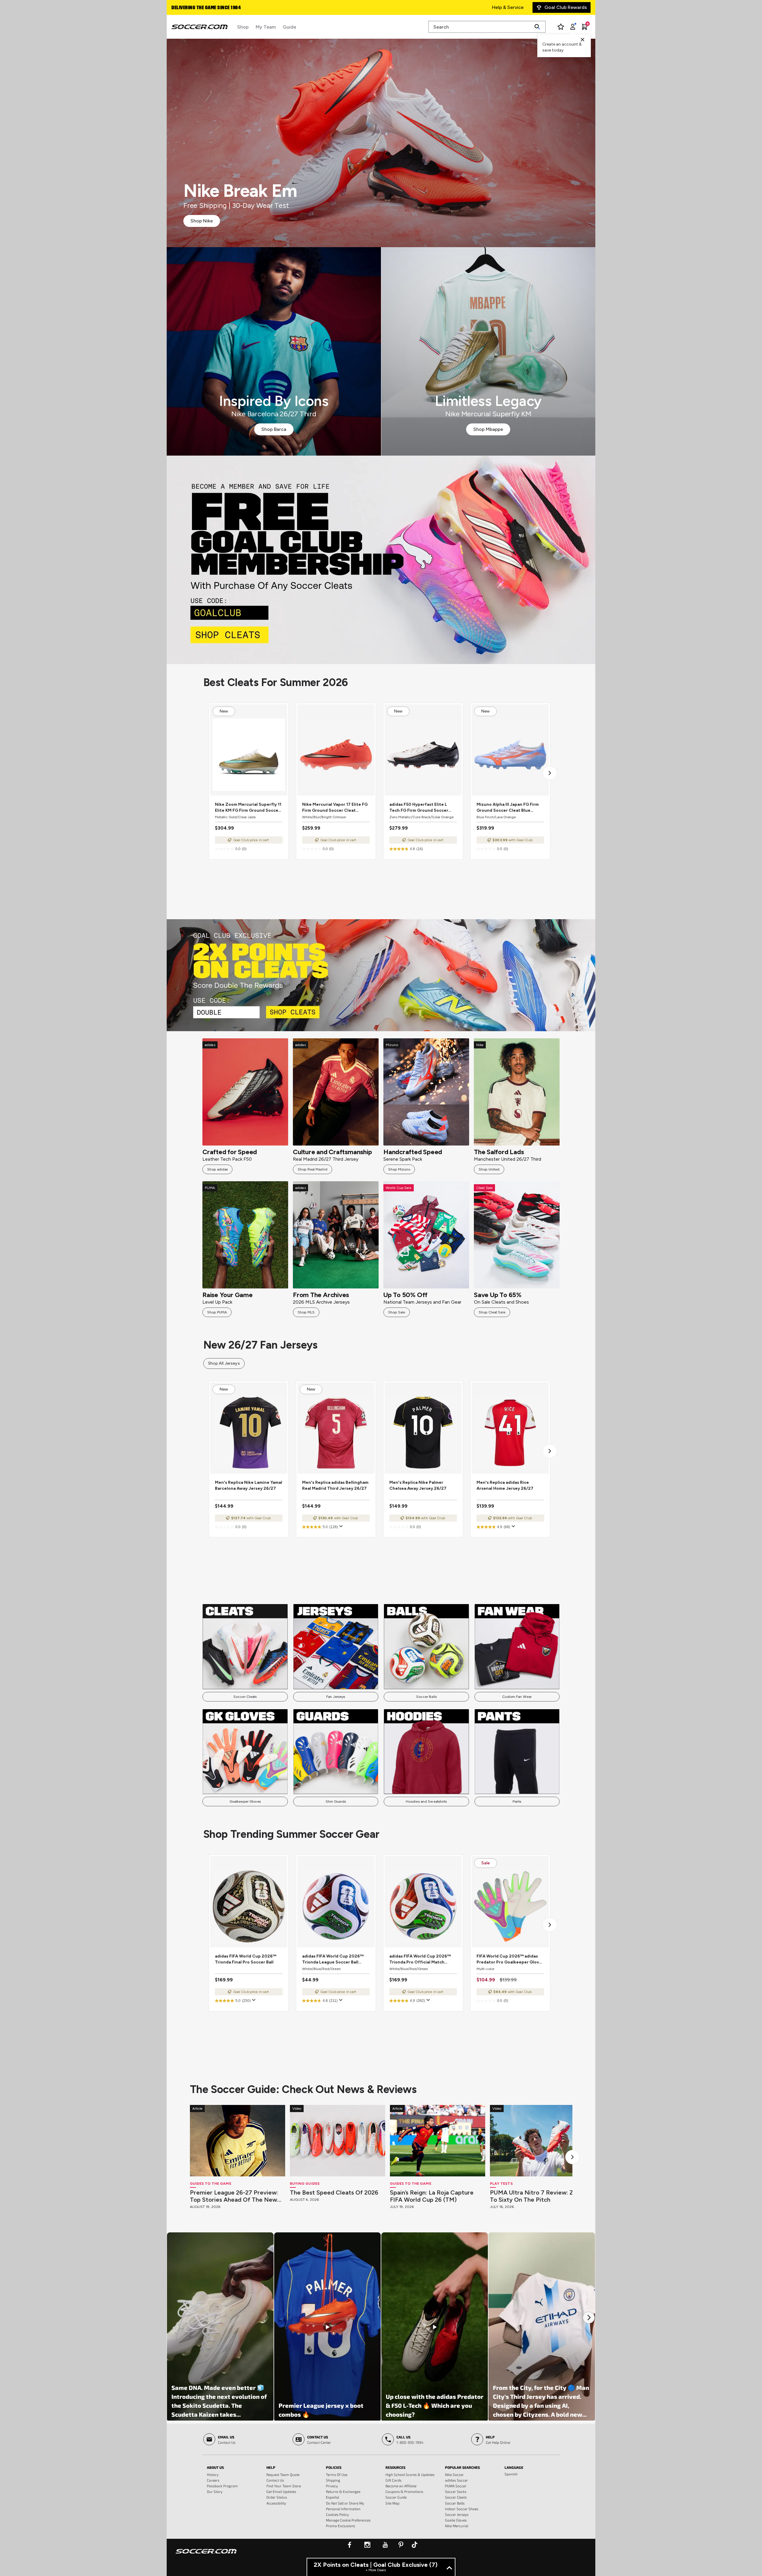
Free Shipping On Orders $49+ (205, 8)
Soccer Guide (396, 2497)
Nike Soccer (454, 2474)
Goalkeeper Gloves (245, 1802)
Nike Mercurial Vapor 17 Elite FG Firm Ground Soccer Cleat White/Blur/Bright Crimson (335, 808)
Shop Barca (274, 429)
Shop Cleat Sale (492, 1312)
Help (271, 2467)
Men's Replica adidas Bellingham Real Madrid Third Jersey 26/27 (335, 1485)
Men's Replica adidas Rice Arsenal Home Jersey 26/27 (505, 1485)
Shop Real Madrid (313, 1169)
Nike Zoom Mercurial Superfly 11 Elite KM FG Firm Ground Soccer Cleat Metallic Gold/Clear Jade (248, 808)
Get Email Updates (281, 2491)
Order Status (277, 2497)
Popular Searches (462, 2467)
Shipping (333, 2480)
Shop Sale (397, 1312)
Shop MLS (306, 1312)
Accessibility (276, 2503)
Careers (213, 2480)
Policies (334, 2467)
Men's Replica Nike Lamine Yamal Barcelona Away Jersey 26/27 (249, 1485)
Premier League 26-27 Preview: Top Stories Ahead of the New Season (234, 2196)
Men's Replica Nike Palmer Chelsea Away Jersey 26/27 (418, 1485)
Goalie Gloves (456, 2520)
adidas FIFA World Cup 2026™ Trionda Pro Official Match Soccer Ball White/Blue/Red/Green (420, 1959)
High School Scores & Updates (410, 2474)
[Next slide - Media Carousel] (589, 2318)
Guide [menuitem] (289, 27)
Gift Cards (394, 2480)
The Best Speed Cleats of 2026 (334, 2192)
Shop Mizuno (399, 1169)
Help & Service (508, 7)
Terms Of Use (337, 2474)
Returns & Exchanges (343, 2491)
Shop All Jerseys (224, 1363)
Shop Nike (202, 221)
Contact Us (275, 2480)
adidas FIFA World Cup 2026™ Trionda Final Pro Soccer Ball (246, 1959)
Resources (395, 2467)
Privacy (332, 2486)
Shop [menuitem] (243, 27)
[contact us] (206, 2555)
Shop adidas (217, 1169)
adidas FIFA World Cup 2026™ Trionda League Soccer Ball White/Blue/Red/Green (333, 1959)
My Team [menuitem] (266, 27)
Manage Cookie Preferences (348, 2520)
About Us (215, 2467)
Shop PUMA (217, 1312)
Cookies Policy (337, 2514)
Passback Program (222, 2486)
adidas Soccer (456, 2480)
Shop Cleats (381, 560)
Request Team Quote (283, 2474)
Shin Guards (336, 1802)
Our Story (215, 2491)
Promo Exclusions (341, 2526)
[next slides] (572, 2157)
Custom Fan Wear (517, 1697)
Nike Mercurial (457, 2526)
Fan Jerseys (336, 1697)
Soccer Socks (456, 2491)
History (213, 2474)
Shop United (489, 1169)
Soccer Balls (426, 1697)
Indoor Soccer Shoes (462, 2509)
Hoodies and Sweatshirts (426, 1802)
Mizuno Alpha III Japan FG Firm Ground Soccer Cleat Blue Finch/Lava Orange (508, 808)
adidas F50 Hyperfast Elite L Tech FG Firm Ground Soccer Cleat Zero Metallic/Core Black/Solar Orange (419, 808)
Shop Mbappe (488, 429)
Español (332, 2497)
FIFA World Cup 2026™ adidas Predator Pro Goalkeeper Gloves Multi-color (510, 1959)
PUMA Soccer (456, 2486)
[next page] (550, 773)
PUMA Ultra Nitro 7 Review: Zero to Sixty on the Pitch (536, 2196)
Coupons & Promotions (404, 2491)
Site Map (392, 2503)
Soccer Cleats (245, 1697)
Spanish (511, 2474)
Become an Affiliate (401, 2486)
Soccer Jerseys (457, 2514)
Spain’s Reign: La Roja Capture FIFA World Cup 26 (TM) (432, 2196)
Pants (517, 1802)
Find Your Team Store (284, 2486)
